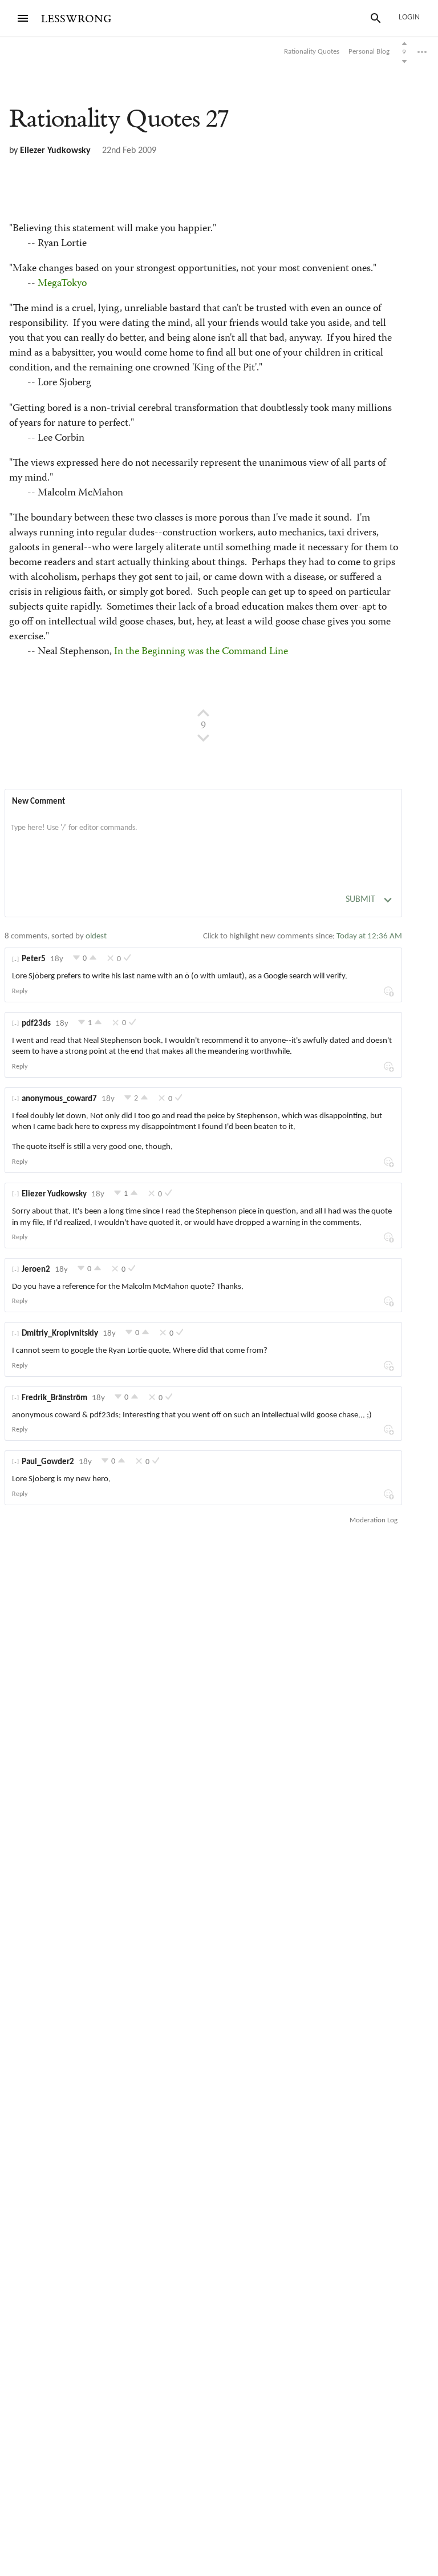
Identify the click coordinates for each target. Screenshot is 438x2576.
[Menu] (23, 18)
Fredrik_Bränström (54, 1398)
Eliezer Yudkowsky (55, 151)
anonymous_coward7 (59, 1099)
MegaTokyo (62, 284)
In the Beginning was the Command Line (201, 652)
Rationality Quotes (119, 119)
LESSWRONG (76, 19)
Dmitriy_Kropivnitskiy (60, 1334)
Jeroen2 (36, 1270)
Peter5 (34, 959)
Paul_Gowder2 (48, 1462)
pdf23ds (36, 1024)
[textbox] (203, 840)
